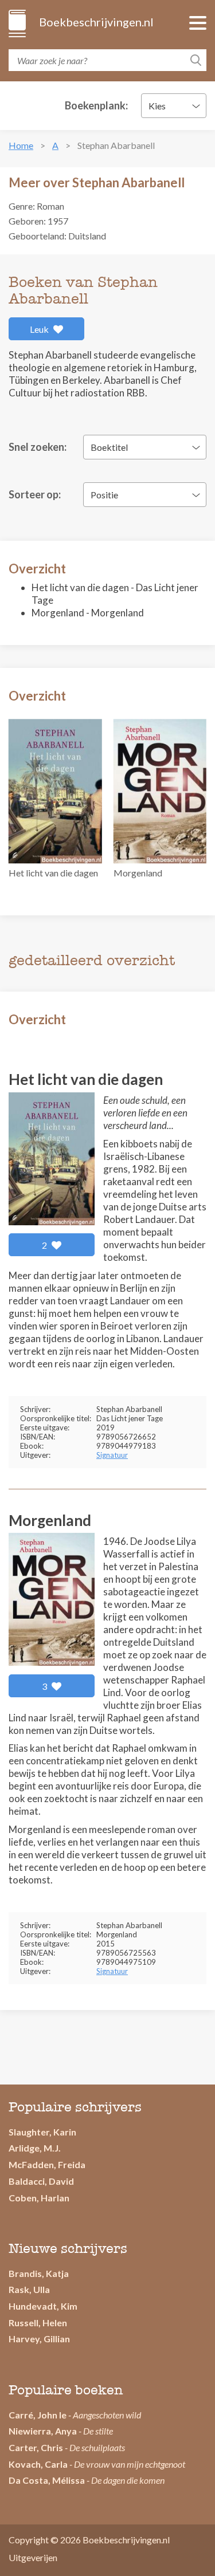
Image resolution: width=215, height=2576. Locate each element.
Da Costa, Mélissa (47, 2480)
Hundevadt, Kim (43, 2306)
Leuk (40, 329)
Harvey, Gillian (39, 2339)
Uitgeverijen (33, 2557)
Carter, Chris (36, 2447)
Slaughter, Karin (42, 2132)
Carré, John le (38, 2415)
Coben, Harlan (39, 2198)
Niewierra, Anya (43, 2431)
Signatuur (112, 1455)
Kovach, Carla (38, 2464)
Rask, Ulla (29, 2289)
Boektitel (109, 447)
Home (21, 145)
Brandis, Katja (39, 2273)
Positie (104, 495)
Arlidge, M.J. (35, 2148)
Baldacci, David (41, 2181)
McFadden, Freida (47, 2164)
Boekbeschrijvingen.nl (95, 22)
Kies (157, 106)
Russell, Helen (38, 2323)
